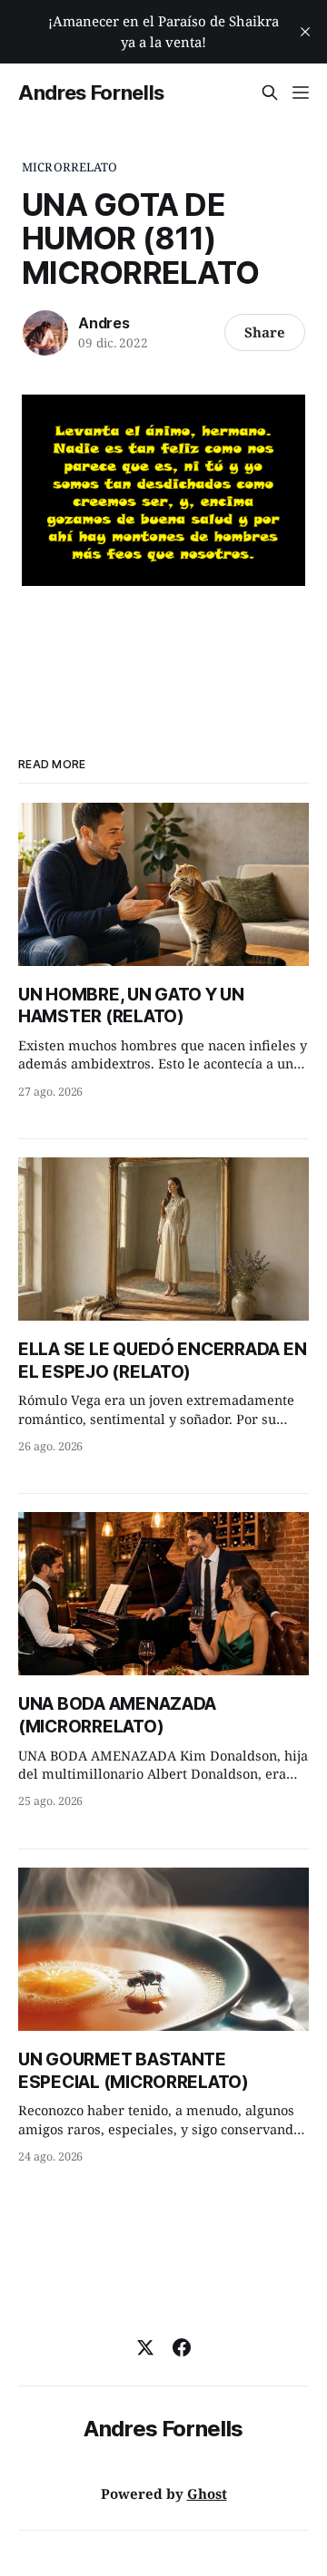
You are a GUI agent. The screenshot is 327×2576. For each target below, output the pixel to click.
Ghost (207, 2493)
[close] (305, 32)
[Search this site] (270, 93)
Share (265, 332)
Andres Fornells (91, 93)
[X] (145, 2347)
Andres (104, 323)
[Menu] (301, 93)
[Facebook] (182, 2347)
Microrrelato (70, 167)
